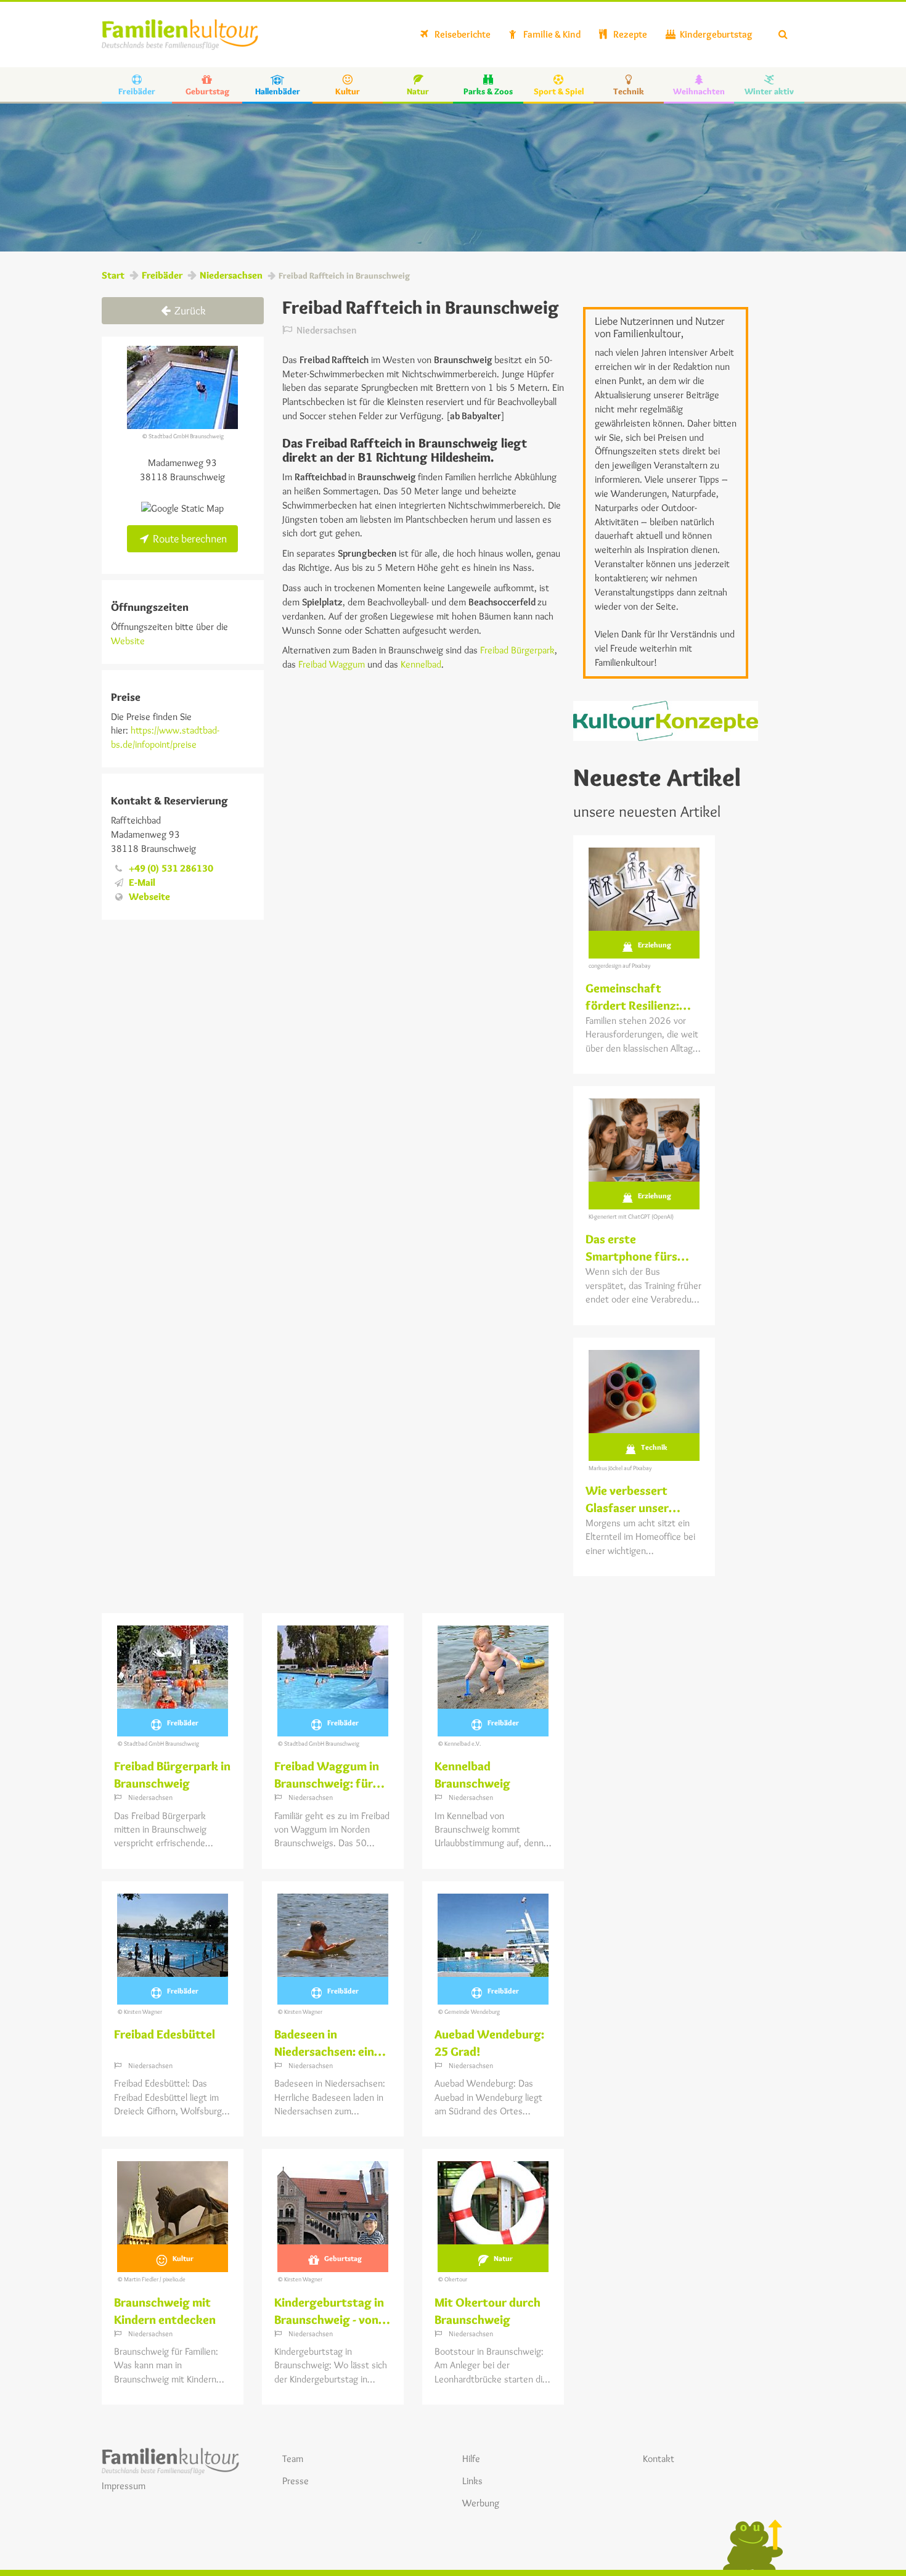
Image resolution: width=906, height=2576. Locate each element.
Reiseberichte (462, 34)
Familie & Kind (551, 34)
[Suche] (783, 35)
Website (128, 641)
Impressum (124, 2486)
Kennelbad (421, 664)
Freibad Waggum (332, 664)
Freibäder (162, 275)
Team (293, 2459)
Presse (296, 2481)
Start (113, 275)
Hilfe (471, 2459)
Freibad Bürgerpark (517, 650)
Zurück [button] (189, 311)
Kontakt (659, 2459)
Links (472, 2481)
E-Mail (142, 882)
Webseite (149, 897)
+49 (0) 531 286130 (171, 868)
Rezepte (629, 34)
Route (189, 539)
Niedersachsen (231, 275)
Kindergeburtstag (715, 34)
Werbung (481, 2503)
